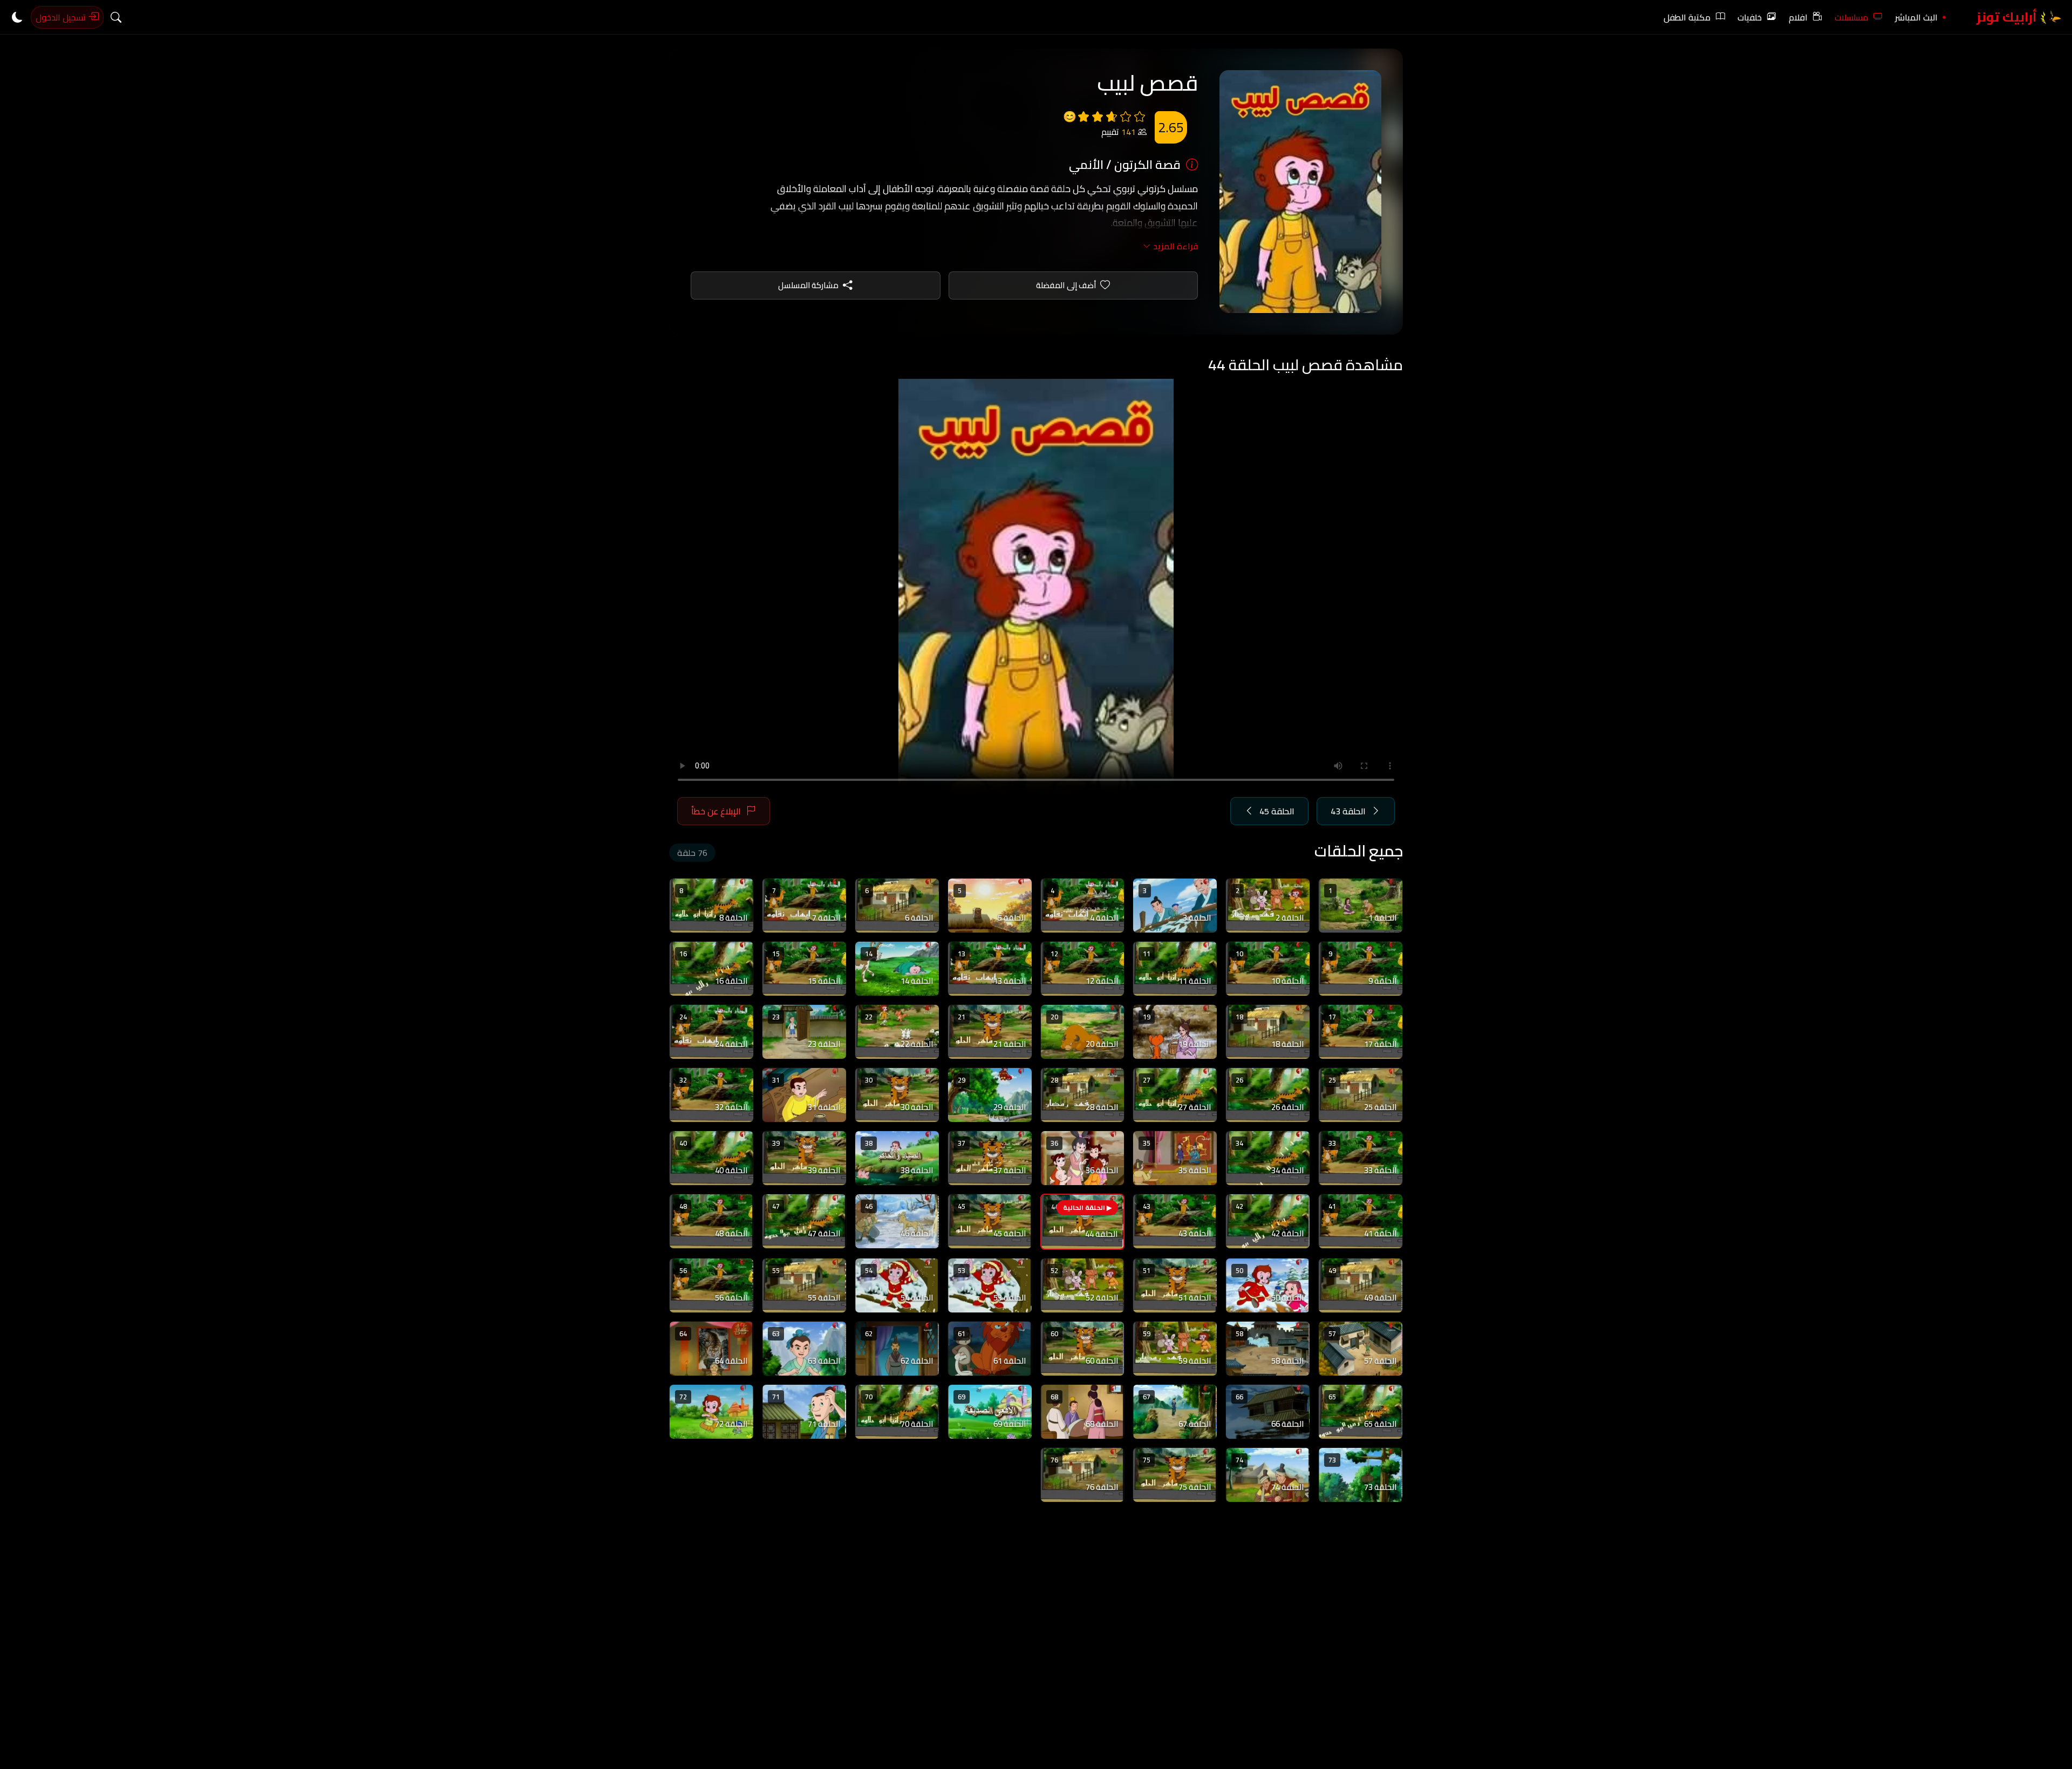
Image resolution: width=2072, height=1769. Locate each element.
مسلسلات (1851, 17)
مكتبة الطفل (1687, 17)
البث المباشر (1916, 17)
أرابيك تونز (2008, 17)
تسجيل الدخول (62, 17)
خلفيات (1750, 17)
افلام (1798, 17)
